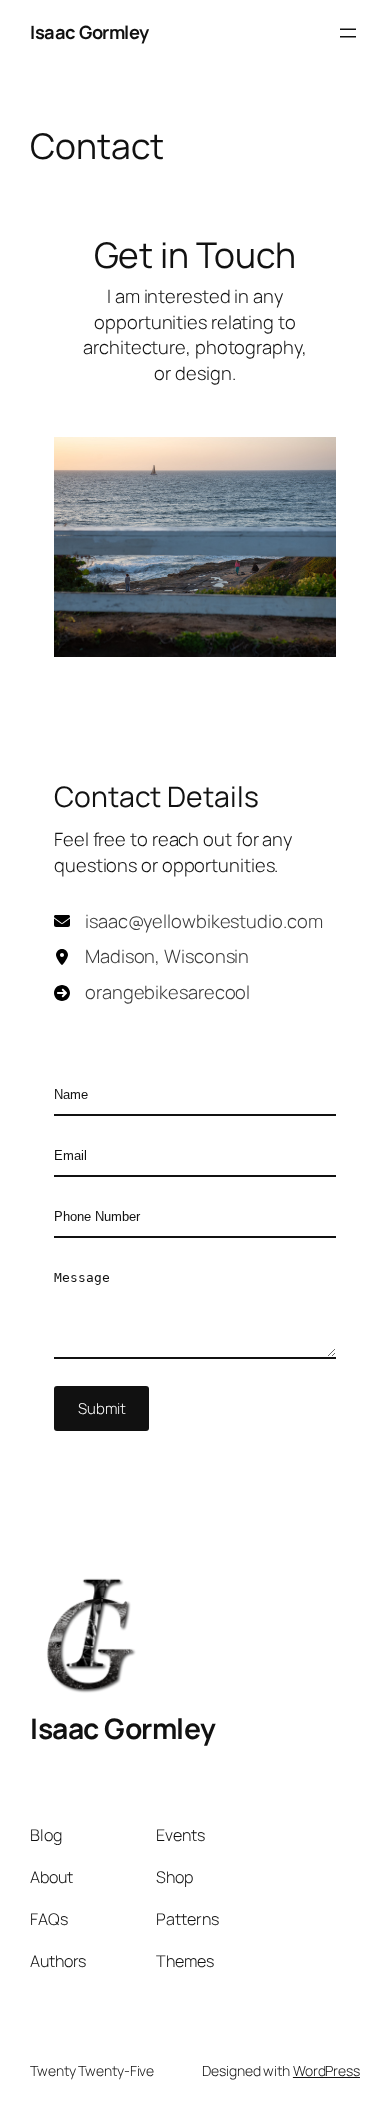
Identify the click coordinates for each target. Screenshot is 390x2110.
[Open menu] (348, 33)
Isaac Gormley (89, 32)
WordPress (326, 2070)
